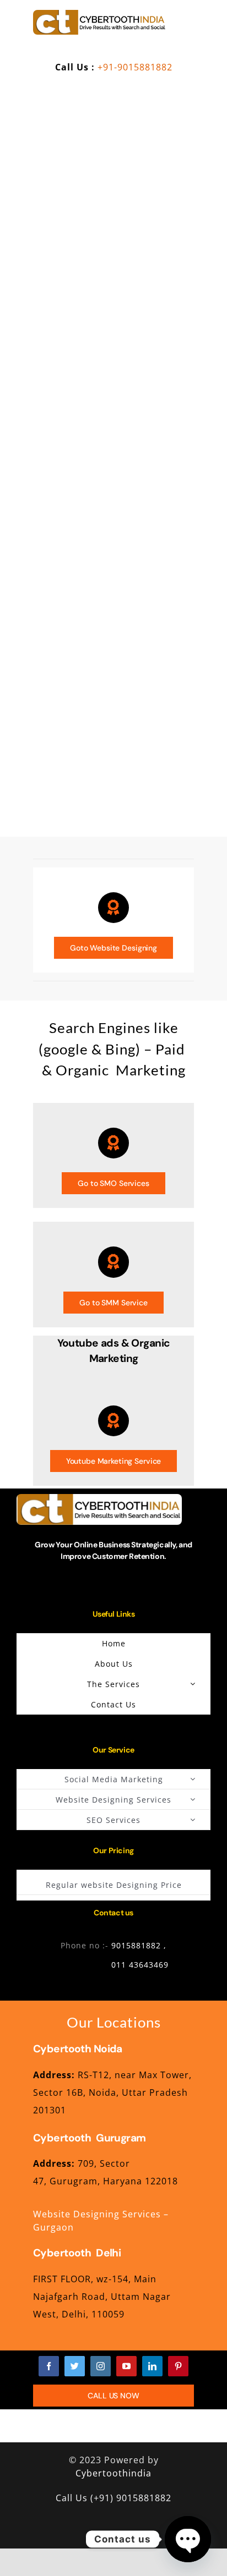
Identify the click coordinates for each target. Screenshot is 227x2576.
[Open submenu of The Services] (193, 1684)
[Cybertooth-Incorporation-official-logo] (100, 14)
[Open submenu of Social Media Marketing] (193, 1779)
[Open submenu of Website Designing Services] (193, 1799)
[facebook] (49, 2366)
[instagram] (101, 2366)
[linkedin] (152, 2366)
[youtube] (126, 2366)
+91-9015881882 (135, 67)
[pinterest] (178, 2366)
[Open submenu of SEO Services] (193, 1820)
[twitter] (75, 2366)
